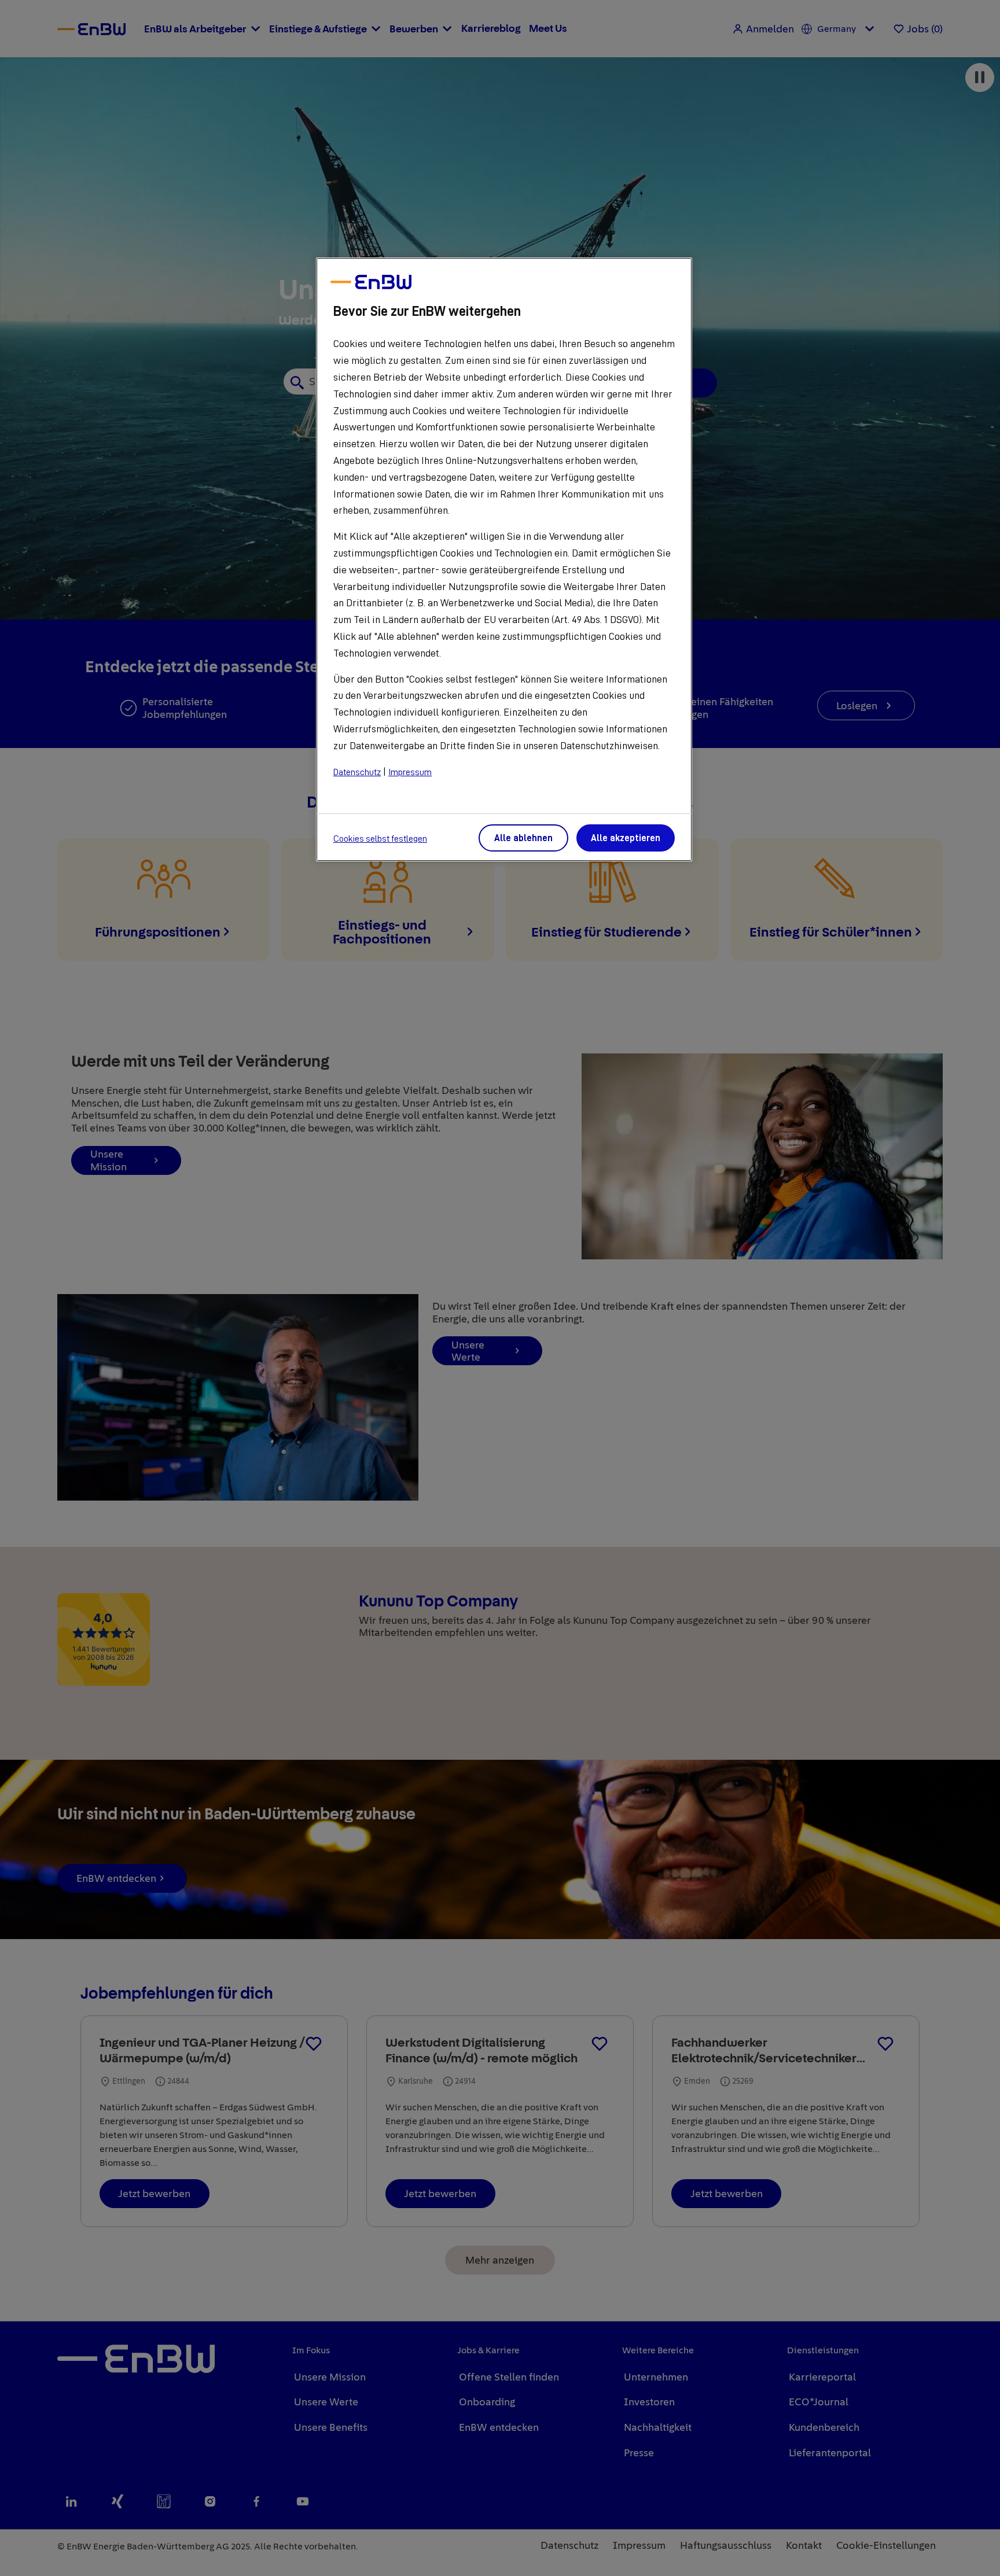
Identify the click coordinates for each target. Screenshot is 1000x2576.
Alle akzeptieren (626, 838)
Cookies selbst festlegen (380, 839)
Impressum (410, 772)
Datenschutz (357, 772)
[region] (504, 559)
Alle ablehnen (523, 838)
